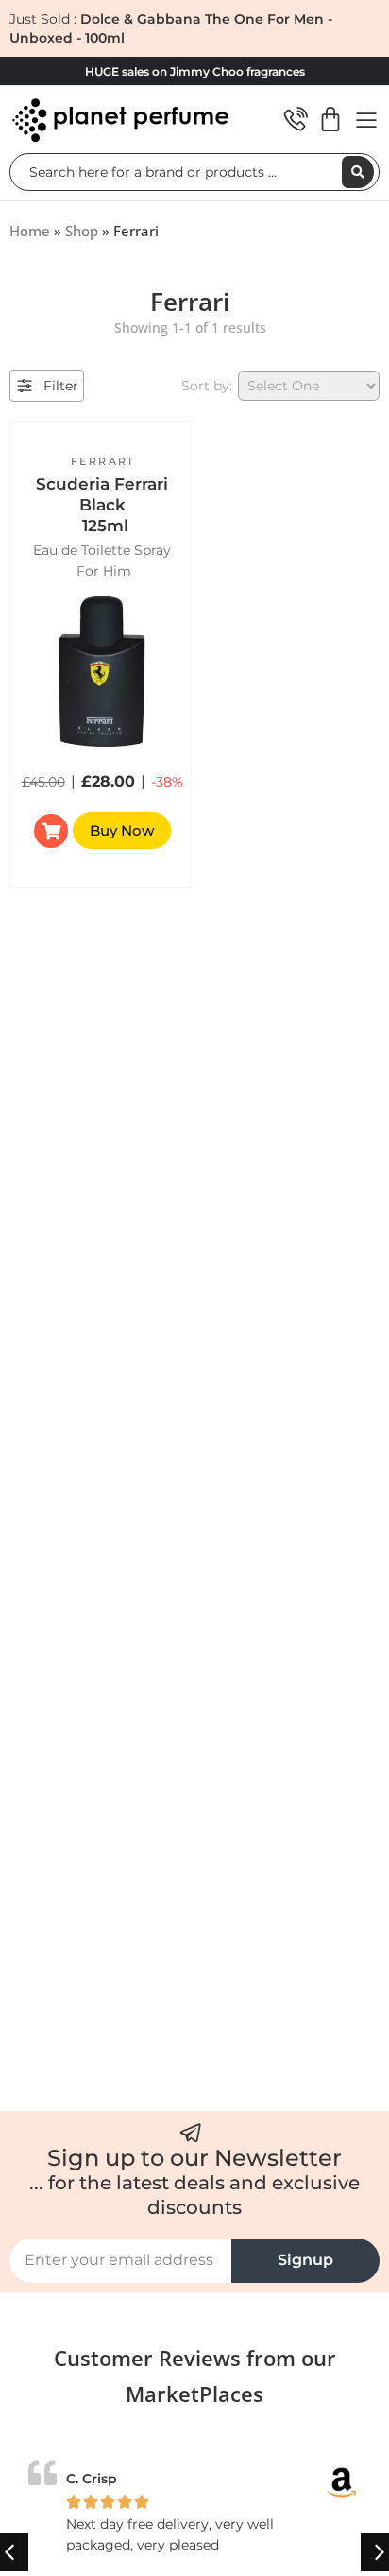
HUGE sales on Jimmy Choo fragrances (195, 71)
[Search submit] (358, 172)
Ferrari (102, 461)
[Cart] (330, 119)
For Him (104, 571)
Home (30, 231)
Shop (82, 231)
